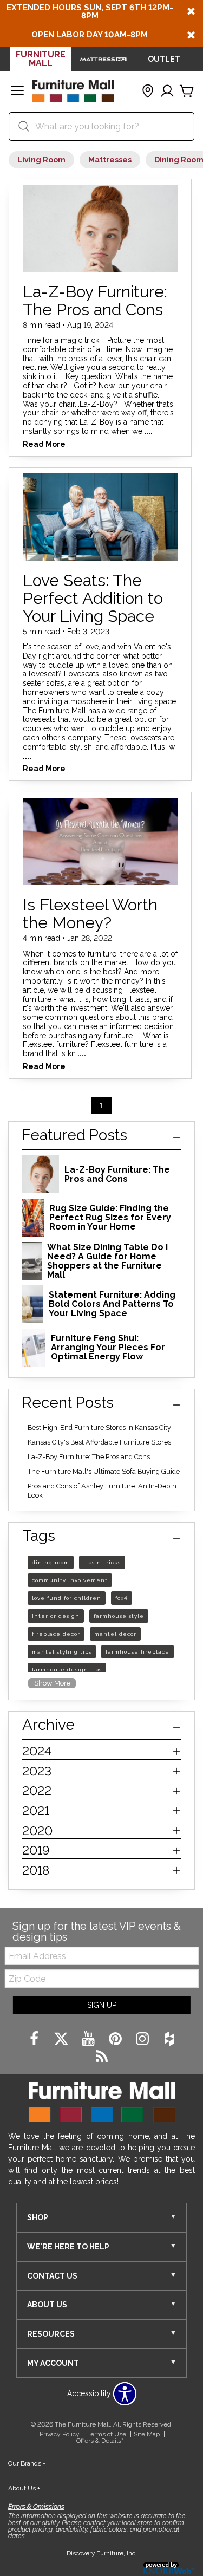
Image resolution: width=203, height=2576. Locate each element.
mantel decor (115, 1634)
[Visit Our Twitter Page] (62, 2039)
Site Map (147, 2434)
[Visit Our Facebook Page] (35, 2039)
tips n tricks (102, 1562)
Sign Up (102, 2005)
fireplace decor (56, 1634)
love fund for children (67, 1598)
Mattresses (110, 160)
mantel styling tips (62, 1652)
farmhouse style (119, 1616)
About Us (24, 2488)
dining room (51, 1562)
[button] (17, 92)
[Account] (167, 92)
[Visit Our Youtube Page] (89, 2039)
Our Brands (27, 2463)
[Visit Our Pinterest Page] (116, 2039)
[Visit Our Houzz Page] (169, 2039)
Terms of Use (107, 2434)
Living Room (41, 160)
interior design (56, 1616)
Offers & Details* (100, 2441)
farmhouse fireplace (137, 1652)
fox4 (122, 1598)
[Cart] (187, 92)
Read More (44, 444)
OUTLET (164, 59)
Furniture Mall (41, 59)
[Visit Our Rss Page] (102, 2057)
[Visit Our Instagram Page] (143, 2039)
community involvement (70, 1580)
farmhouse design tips (67, 1670)
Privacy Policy (60, 2434)
